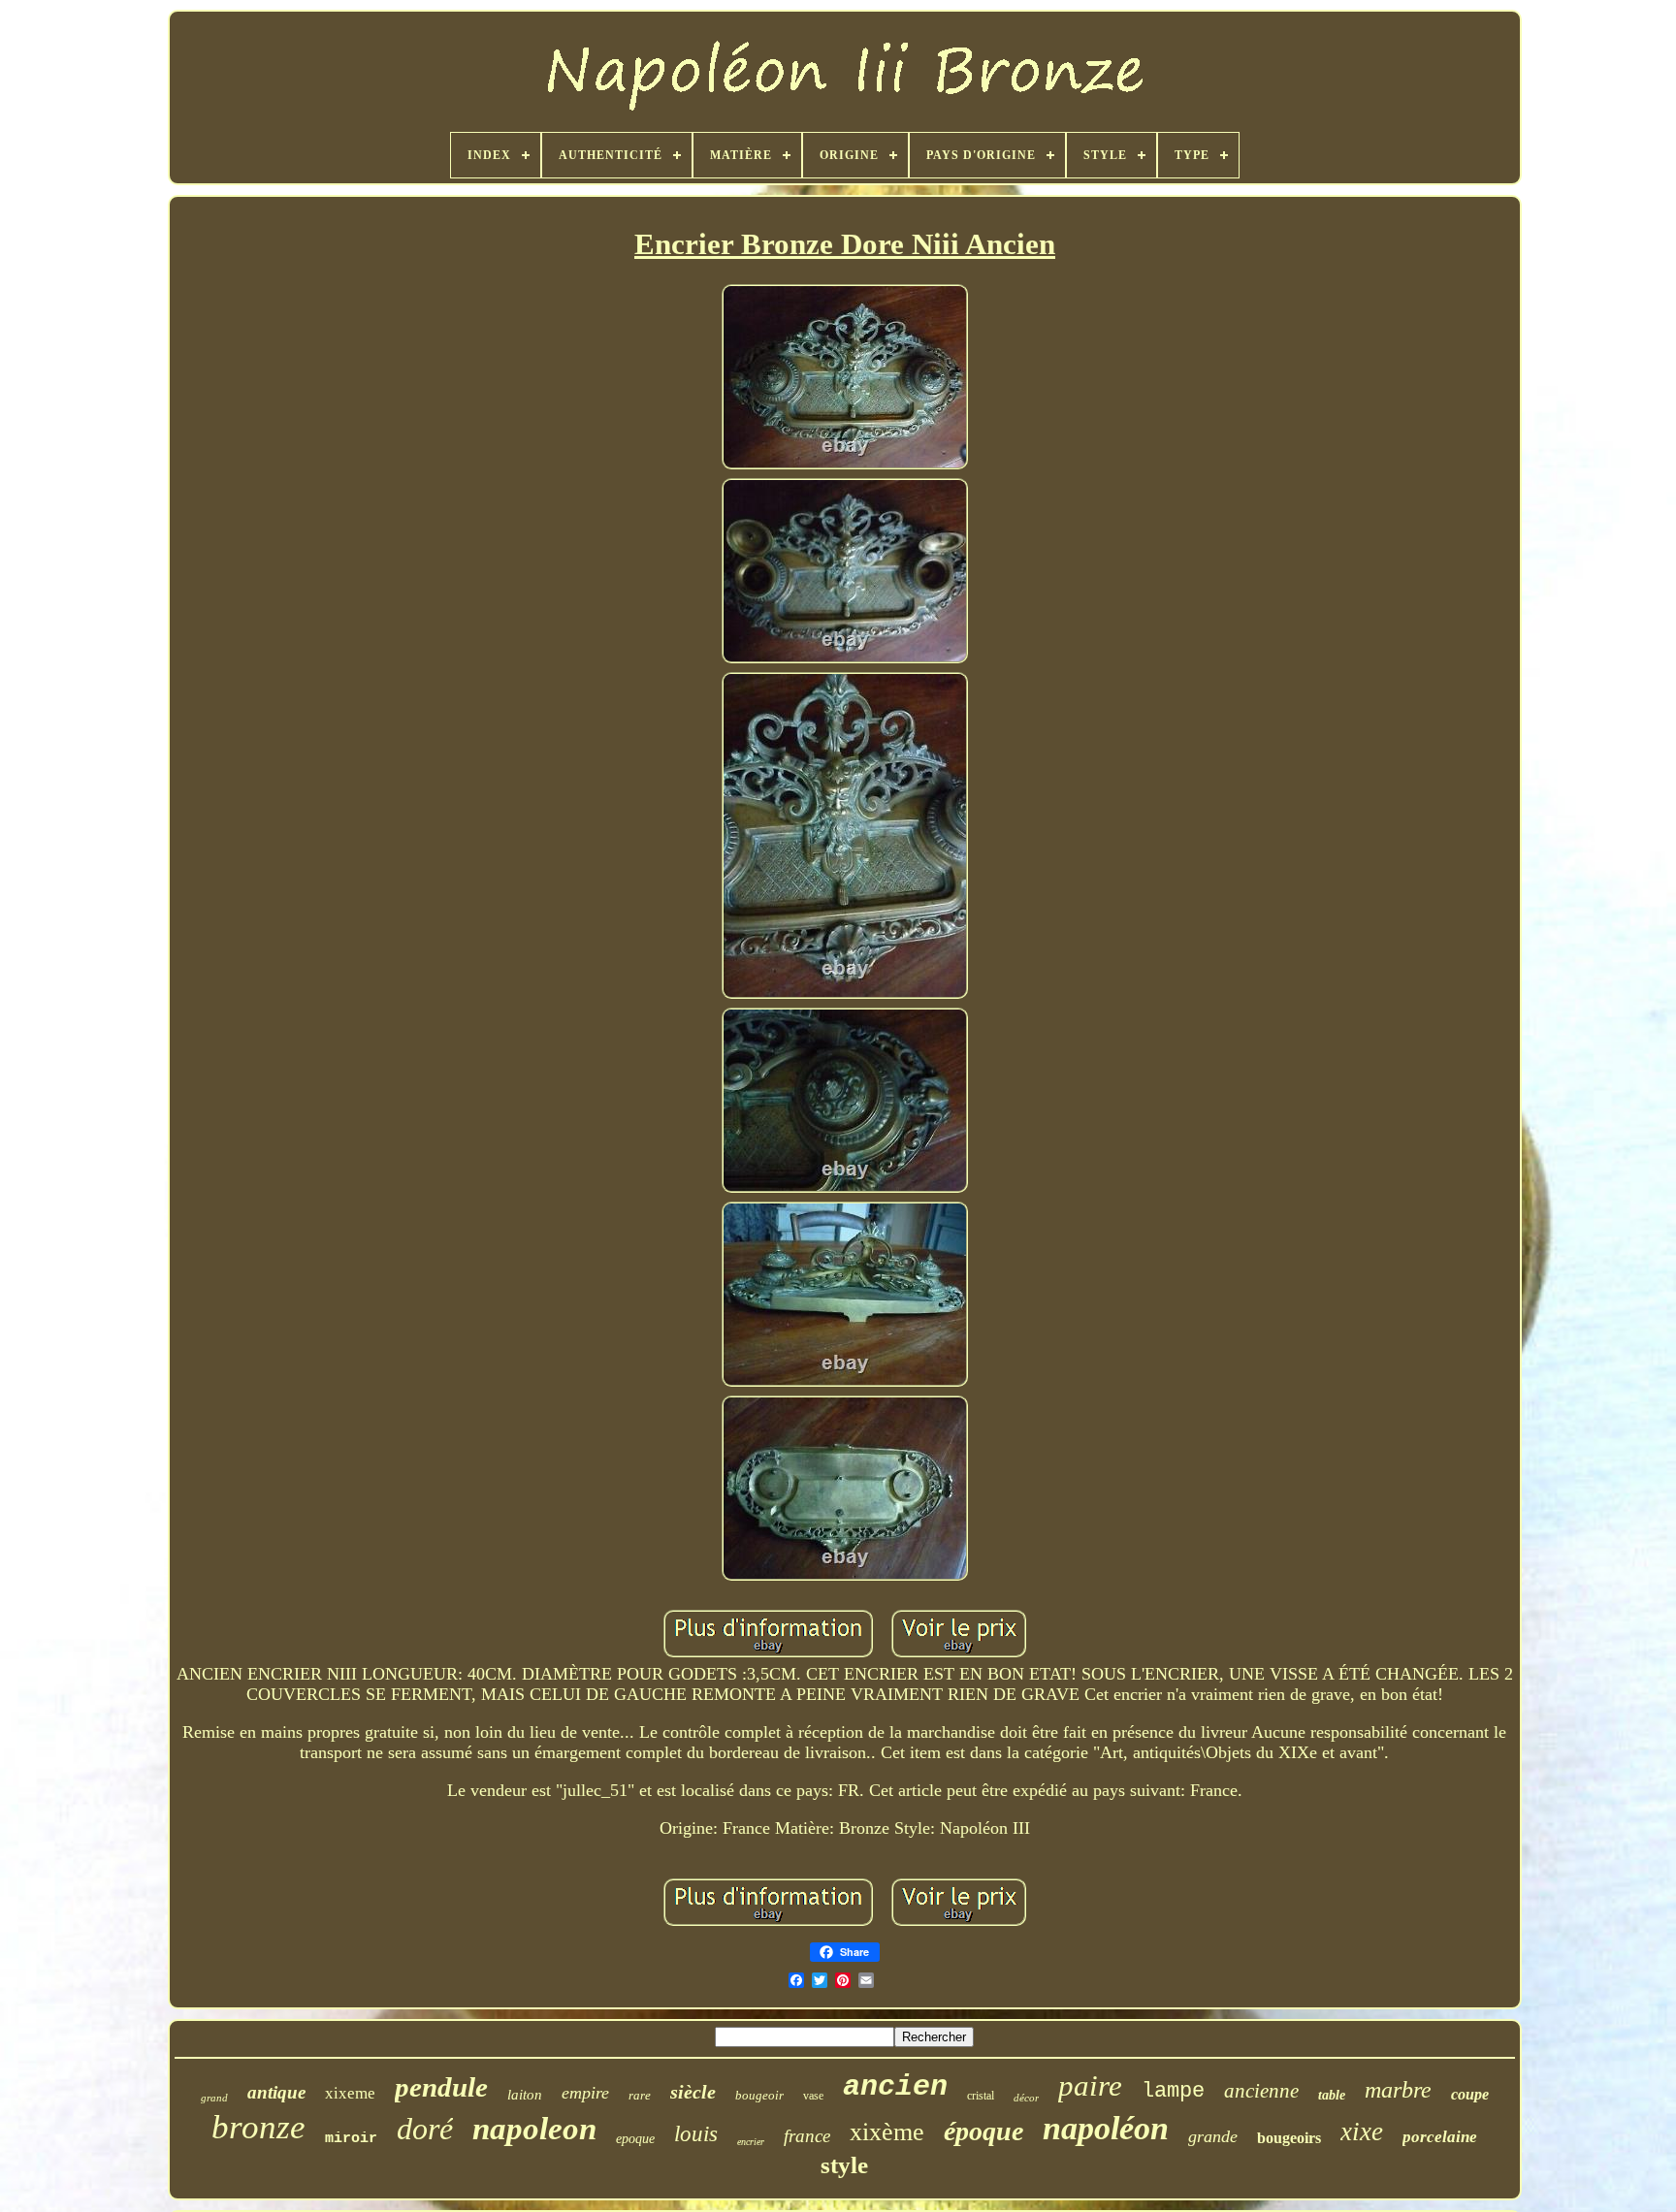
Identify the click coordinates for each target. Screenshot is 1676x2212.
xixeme (350, 2093)
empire (585, 2093)
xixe (1362, 2132)
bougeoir (759, 2095)
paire (1090, 2085)
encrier (751, 2142)
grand (214, 2098)
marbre (1398, 2090)
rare (640, 2095)
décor (1026, 2098)
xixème (887, 2132)
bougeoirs (1289, 2138)
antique (276, 2092)
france (807, 2136)
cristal (981, 2096)
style (844, 2165)
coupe (1470, 2094)
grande (1213, 2136)
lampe (1173, 2091)
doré (425, 2129)
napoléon (1106, 2128)
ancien (895, 2087)
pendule (441, 2087)
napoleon (534, 2129)
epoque (635, 2139)
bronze (258, 2127)
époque (983, 2131)
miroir (351, 2139)
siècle (693, 2092)
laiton (525, 2095)
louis (696, 2134)
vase (813, 2096)
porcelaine (1440, 2137)
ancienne (1261, 2091)
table (1332, 2095)
